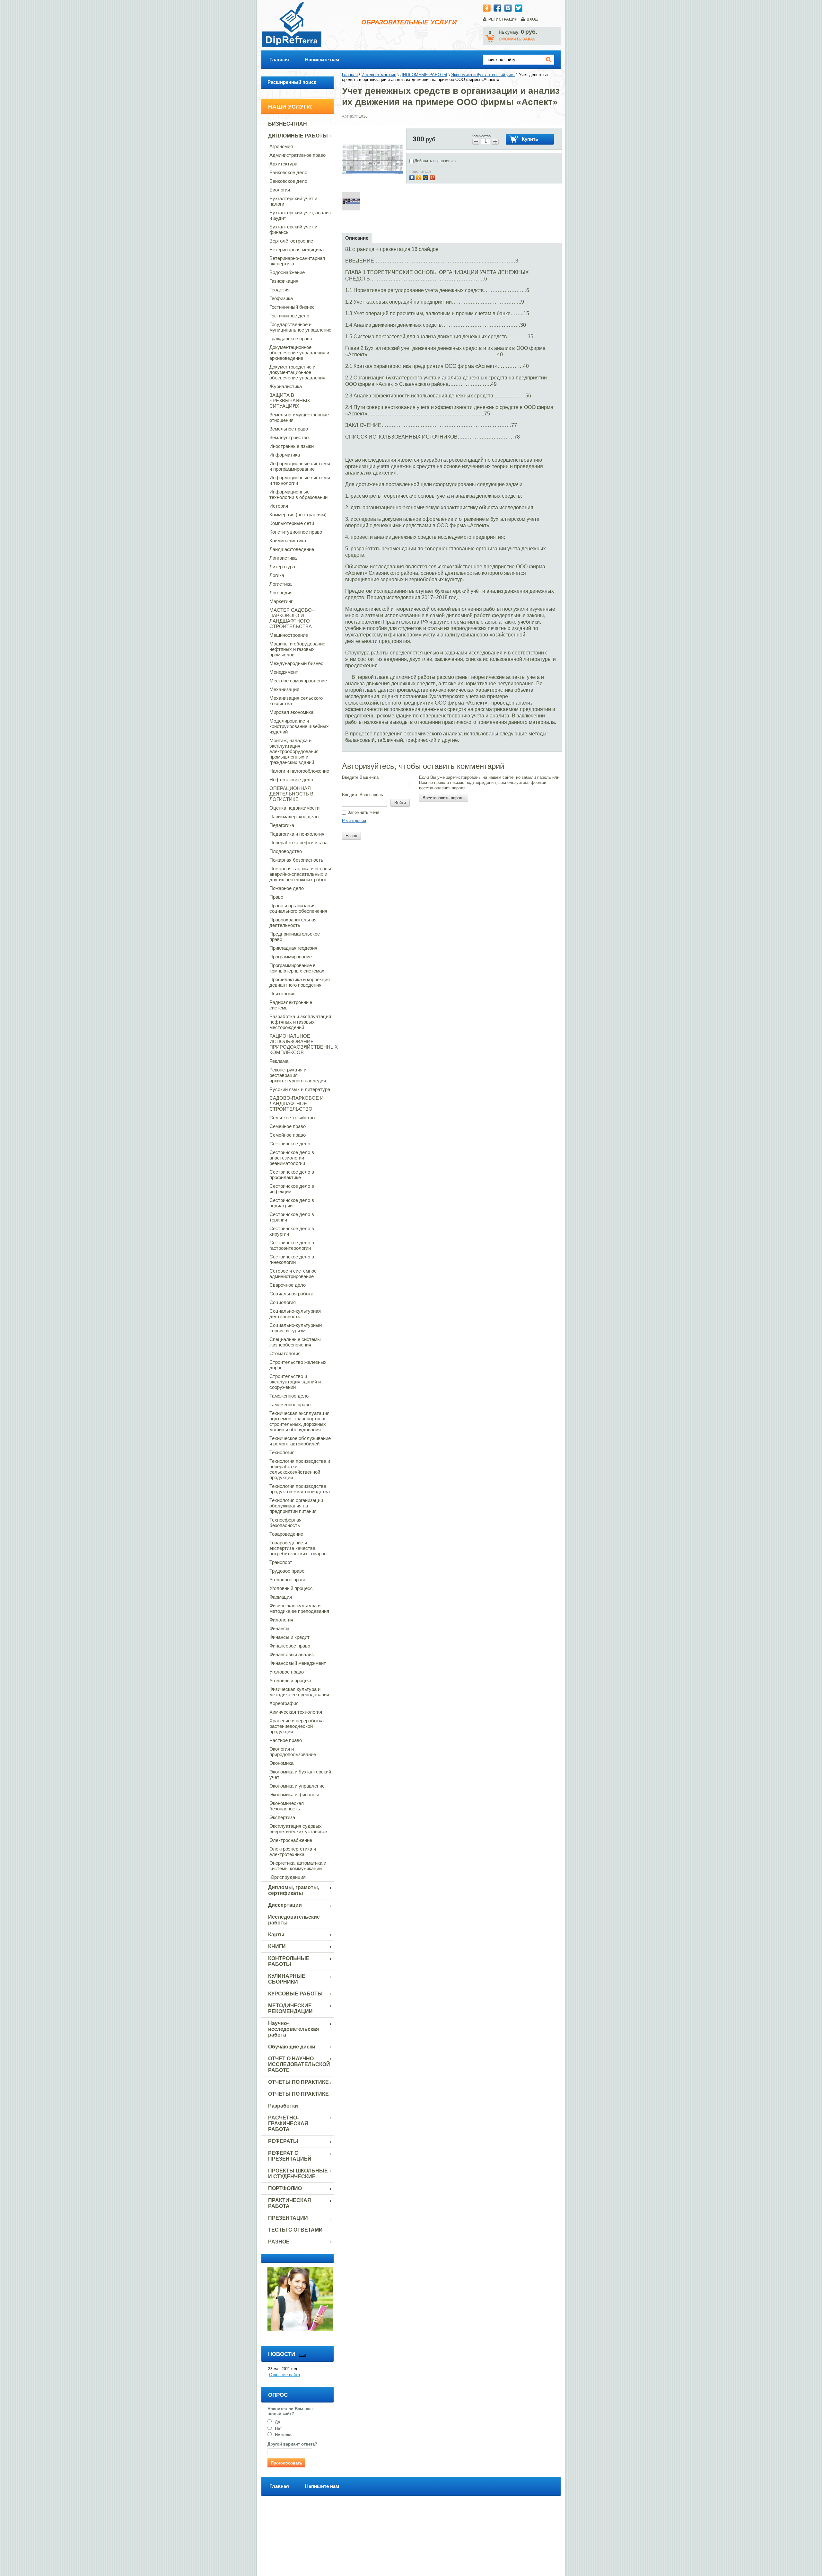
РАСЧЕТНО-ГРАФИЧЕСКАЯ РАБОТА (288, 2123)
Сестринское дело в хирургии (292, 1231)
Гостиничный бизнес (292, 307)
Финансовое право (290, 1646)
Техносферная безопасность (285, 1523)
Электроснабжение (291, 1840)
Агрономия (281, 146)
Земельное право (289, 429)
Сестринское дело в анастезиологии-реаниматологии (292, 1158)
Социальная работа (291, 1294)
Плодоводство (286, 851)
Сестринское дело (290, 1144)
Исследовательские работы (294, 1920)
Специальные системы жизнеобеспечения (295, 1342)
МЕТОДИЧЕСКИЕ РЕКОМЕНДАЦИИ (290, 2008)
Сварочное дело (288, 1285)
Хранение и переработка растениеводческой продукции (297, 1726)
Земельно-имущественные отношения (299, 417)
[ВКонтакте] (413, 177)
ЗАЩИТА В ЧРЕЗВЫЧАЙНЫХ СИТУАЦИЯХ (290, 400)
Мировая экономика (291, 712)
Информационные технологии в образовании (298, 494)
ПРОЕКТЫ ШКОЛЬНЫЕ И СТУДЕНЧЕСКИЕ (298, 2174)
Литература (282, 567)
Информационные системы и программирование (300, 466)
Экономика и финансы (294, 1794)
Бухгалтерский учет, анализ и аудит (300, 215)
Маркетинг (281, 601)
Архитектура (283, 164)
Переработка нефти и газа (298, 843)
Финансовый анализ (292, 1654)
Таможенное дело (289, 1396)
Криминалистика (288, 541)
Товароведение (286, 1534)
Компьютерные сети (292, 523)
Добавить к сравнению (435, 161)
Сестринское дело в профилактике (292, 1175)
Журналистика (286, 386)
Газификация (284, 281)
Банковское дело (288, 172)
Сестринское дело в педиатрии (292, 1203)
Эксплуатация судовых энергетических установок (298, 1829)
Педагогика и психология (297, 834)
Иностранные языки (292, 446)
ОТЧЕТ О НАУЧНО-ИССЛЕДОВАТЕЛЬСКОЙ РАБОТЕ (299, 2064)
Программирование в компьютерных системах (297, 968)
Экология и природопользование (293, 1752)
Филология (281, 1620)
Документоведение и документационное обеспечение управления (297, 372)
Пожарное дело (287, 888)
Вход (532, 19)
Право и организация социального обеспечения (298, 908)
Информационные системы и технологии (300, 480)
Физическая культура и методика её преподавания (299, 1608)
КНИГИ (277, 1946)
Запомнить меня (363, 812)
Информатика (285, 455)
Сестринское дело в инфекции (292, 1189)
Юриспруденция (288, 1877)
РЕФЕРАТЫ (283, 2141)
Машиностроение (289, 635)
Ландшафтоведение (292, 549)
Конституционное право (296, 532)
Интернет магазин (379, 75)
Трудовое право (287, 1571)
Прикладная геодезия (293, 948)
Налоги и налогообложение (299, 771)
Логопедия (281, 593)
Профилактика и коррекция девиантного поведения (300, 982)
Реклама (279, 1061)
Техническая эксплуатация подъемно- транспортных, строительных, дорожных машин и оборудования (299, 1421)
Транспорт (281, 1562)
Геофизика (281, 298)
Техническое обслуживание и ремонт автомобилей (300, 1441)
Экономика (281, 1763)
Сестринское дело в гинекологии (292, 1259)
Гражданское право (291, 338)
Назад (351, 836)
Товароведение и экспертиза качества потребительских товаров (298, 1548)
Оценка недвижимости (294, 808)
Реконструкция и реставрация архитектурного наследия (298, 1075)
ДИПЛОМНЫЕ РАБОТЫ (298, 136)
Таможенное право (290, 1404)
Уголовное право (288, 1580)
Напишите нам (322, 60)
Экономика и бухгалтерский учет (300, 1774)
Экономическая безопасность (287, 1806)
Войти (400, 803)
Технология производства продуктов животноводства (300, 1489)
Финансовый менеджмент (298, 1663)
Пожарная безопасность (296, 860)
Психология (282, 994)
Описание (357, 238)
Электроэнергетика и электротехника (293, 1852)
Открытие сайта (284, 2375)
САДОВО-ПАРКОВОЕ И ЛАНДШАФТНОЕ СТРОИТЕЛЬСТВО (297, 1103)
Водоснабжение (287, 272)
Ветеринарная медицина (297, 249)
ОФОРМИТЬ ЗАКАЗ (517, 39)
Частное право (286, 1740)
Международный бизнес (296, 663)
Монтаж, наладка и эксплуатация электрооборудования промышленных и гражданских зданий (294, 751)
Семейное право (288, 1126)
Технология (282, 1452)
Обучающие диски (292, 2047)
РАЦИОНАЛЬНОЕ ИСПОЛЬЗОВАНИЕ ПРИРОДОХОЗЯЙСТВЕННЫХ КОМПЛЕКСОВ (302, 1044)
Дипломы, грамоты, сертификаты (294, 1890)
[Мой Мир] (426, 177)
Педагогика (282, 825)
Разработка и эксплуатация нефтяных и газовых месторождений (300, 1022)
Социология (283, 1302)
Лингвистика (283, 558)
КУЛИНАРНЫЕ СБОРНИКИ (287, 1979)
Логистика (280, 584)
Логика (277, 575)
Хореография (284, 1703)
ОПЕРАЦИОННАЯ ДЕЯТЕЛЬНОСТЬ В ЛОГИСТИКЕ (291, 794)
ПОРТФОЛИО (285, 2188)
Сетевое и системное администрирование (293, 1274)
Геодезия (280, 290)
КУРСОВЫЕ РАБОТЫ (295, 1994)
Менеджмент (284, 672)
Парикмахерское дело (294, 817)
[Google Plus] (433, 177)
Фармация (281, 1597)
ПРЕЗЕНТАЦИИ (288, 2218)
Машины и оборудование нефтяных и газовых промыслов (297, 649)
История (279, 506)
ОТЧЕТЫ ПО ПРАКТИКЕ (298, 2082)
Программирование (291, 957)
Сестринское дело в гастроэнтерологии (292, 1245)
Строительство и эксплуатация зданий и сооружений (295, 1382)
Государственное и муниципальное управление (300, 327)
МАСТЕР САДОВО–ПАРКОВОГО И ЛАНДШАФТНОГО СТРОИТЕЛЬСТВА (292, 618)
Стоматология (285, 1353)
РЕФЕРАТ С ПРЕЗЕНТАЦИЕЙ (290, 2156)
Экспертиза (282, 1817)
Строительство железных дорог (298, 1365)
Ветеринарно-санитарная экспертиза (297, 261)
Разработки (283, 2106)
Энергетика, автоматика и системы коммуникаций (298, 1866)
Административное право (297, 155)
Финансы (279, 1628)
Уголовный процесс (291, 1588)
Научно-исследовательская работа (293, 2029)
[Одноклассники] (420, 177)
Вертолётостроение (291, 241)
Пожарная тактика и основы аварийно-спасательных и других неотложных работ (300, 874)
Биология (280, 190)
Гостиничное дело (289, 316)
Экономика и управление (297, 1786)
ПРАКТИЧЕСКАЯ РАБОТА (290, 2203)
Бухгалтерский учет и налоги (293, 201)
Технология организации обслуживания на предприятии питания (296, 1506)
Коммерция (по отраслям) (298, 515)
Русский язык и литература (300, 1089)
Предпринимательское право (295, 937)
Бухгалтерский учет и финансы (293, 229)
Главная (279, 60)
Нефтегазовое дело (291, 780)
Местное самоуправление (298, 681)
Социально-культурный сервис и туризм (296, 1328)
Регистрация (503, 19)
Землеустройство (289, 437)
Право (276, 897)
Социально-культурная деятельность (295, 1314)
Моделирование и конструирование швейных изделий (299, 726)
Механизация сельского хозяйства (296, 701)
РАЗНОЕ (279, 2242)
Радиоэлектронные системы (291, 1005)
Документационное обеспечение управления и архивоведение (299, 353)
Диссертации (285, 1905)
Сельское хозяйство (292, 1118)
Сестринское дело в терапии (292, 1217)
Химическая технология (296, 1712)
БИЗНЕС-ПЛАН (288, 124)
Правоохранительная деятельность (293, 922)
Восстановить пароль (444, 798)
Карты (276, 1935)
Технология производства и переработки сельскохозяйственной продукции (300, 1469)
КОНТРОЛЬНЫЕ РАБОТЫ (289, 1961)
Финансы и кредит (289, 1637)
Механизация (284, 689)
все (303, 2354)
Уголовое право (287, 1672)
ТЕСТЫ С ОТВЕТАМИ (295, 2230)
